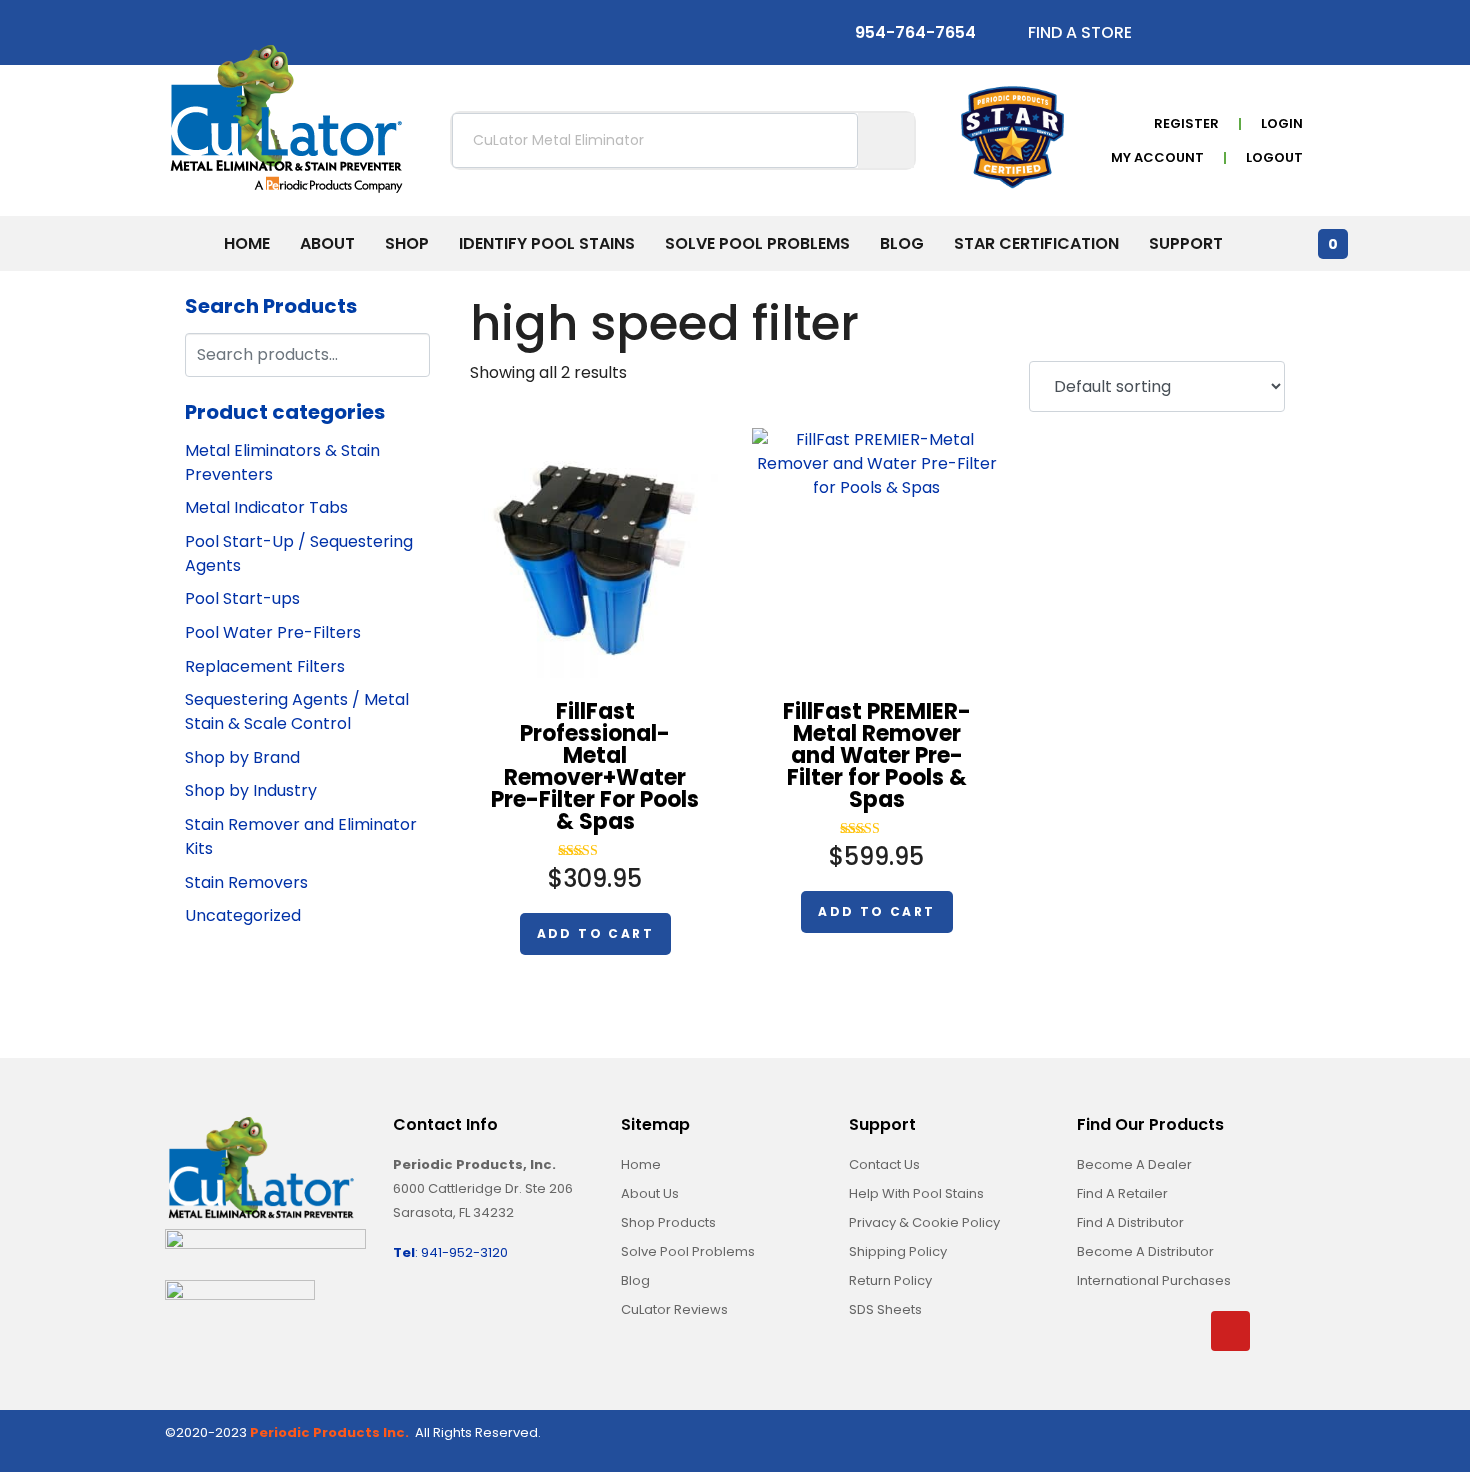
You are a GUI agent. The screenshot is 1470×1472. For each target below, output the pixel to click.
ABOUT (327, 243)
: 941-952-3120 (450, 1252)
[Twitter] (1142, 1331)
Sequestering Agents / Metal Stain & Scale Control (297, 711)
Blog (902, 243)
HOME (247, 243)
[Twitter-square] (1214, 37)
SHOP (407, 243)
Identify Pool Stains (547, 243)
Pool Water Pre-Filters (273, 632)
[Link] (1275, 1331)
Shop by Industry (251, 790)
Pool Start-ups (242, 598)
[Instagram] (1242, 37)
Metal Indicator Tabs (266, 507)
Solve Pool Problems (757, 243)
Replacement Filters (265, 666)
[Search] (411, 352)
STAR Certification (1036, 243)
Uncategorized (243, 915)
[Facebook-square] (1186, 37)
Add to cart (595, 933)
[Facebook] (1097, 1331)
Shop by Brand (242, 757)
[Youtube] (1270, 37)
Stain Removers (246, 882)
